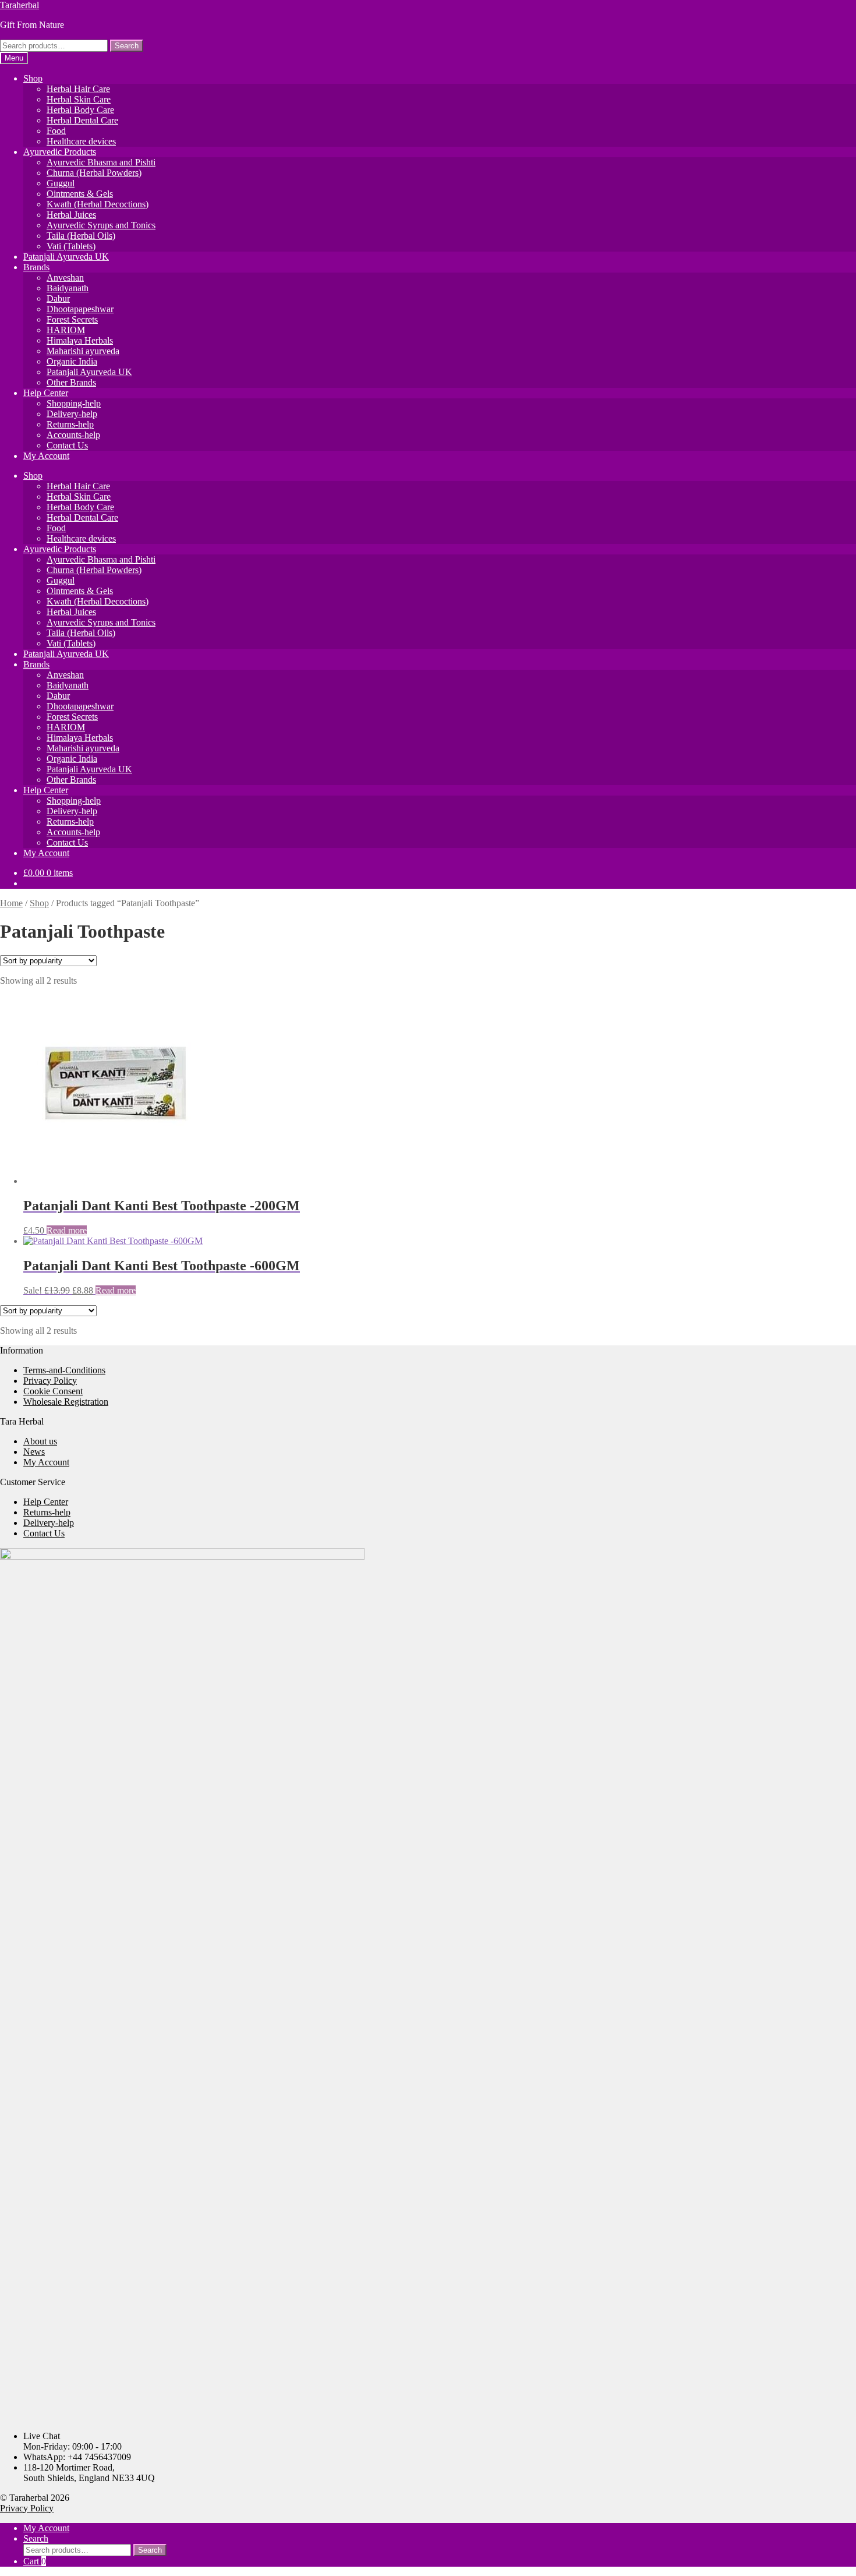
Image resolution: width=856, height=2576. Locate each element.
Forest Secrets (72, 319)
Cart (35, 2561)
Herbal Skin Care (79, 99)
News (34, 1452)
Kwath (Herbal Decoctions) (98, 204)
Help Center (46, 393)
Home (11, 903)
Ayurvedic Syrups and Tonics (101, 225)
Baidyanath (68, 288)
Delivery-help (72, 414)
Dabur (58, 298)
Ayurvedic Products (60, 152)
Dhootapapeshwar (80, 309)
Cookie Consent (53, 1391)
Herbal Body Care (80, 110)
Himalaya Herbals (80, 340)
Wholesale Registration (66, 1402)
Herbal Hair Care (78, 89)
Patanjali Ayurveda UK (66, 257)
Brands (36, 267)
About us (40, 1441)
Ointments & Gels (80, 194)
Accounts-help (73, 435)
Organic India (72, 361)
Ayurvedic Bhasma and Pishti (101, 162)
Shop (33, 78)
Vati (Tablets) (71, 246)
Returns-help (70, 424)
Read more (67, 1230)
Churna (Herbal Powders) (94, 173)
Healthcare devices (81, 141)
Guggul (61, 183)
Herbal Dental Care (82, 120)
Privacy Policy (50, 1381)
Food (56, 131)
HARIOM (66, 330)
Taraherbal (20, 5)
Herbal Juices (71, 215)
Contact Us (67, 445)
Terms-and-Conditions (64, 1370)
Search (127, 46)
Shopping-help (74, 403)
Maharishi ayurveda (83, 351)
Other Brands (71, 382)
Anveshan (65, 278)
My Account (46, 456)
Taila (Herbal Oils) (81, 236)
